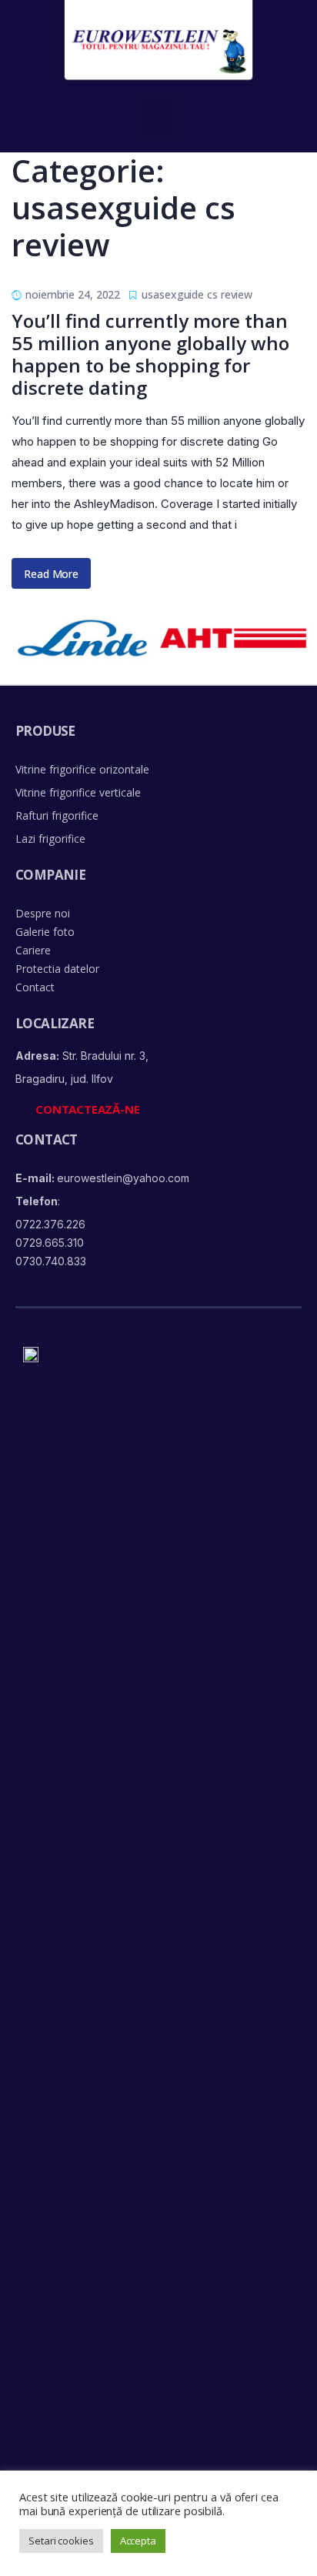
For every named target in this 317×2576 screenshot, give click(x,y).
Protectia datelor (57, 969)
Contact (35, 987)
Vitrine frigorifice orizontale (82, 769)
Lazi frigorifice (50, 839)
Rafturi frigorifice (57, 815)
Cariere (33, 950)
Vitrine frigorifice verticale (78, 792)
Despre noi (43, 913)
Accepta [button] (138, 2541)
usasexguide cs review (197, 294)
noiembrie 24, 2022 (73, 294)
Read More (51, 574)
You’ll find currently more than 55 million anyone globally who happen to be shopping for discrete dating (150, 354)
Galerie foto (45, 932)
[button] (159, 115)
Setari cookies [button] (61, 2541)
